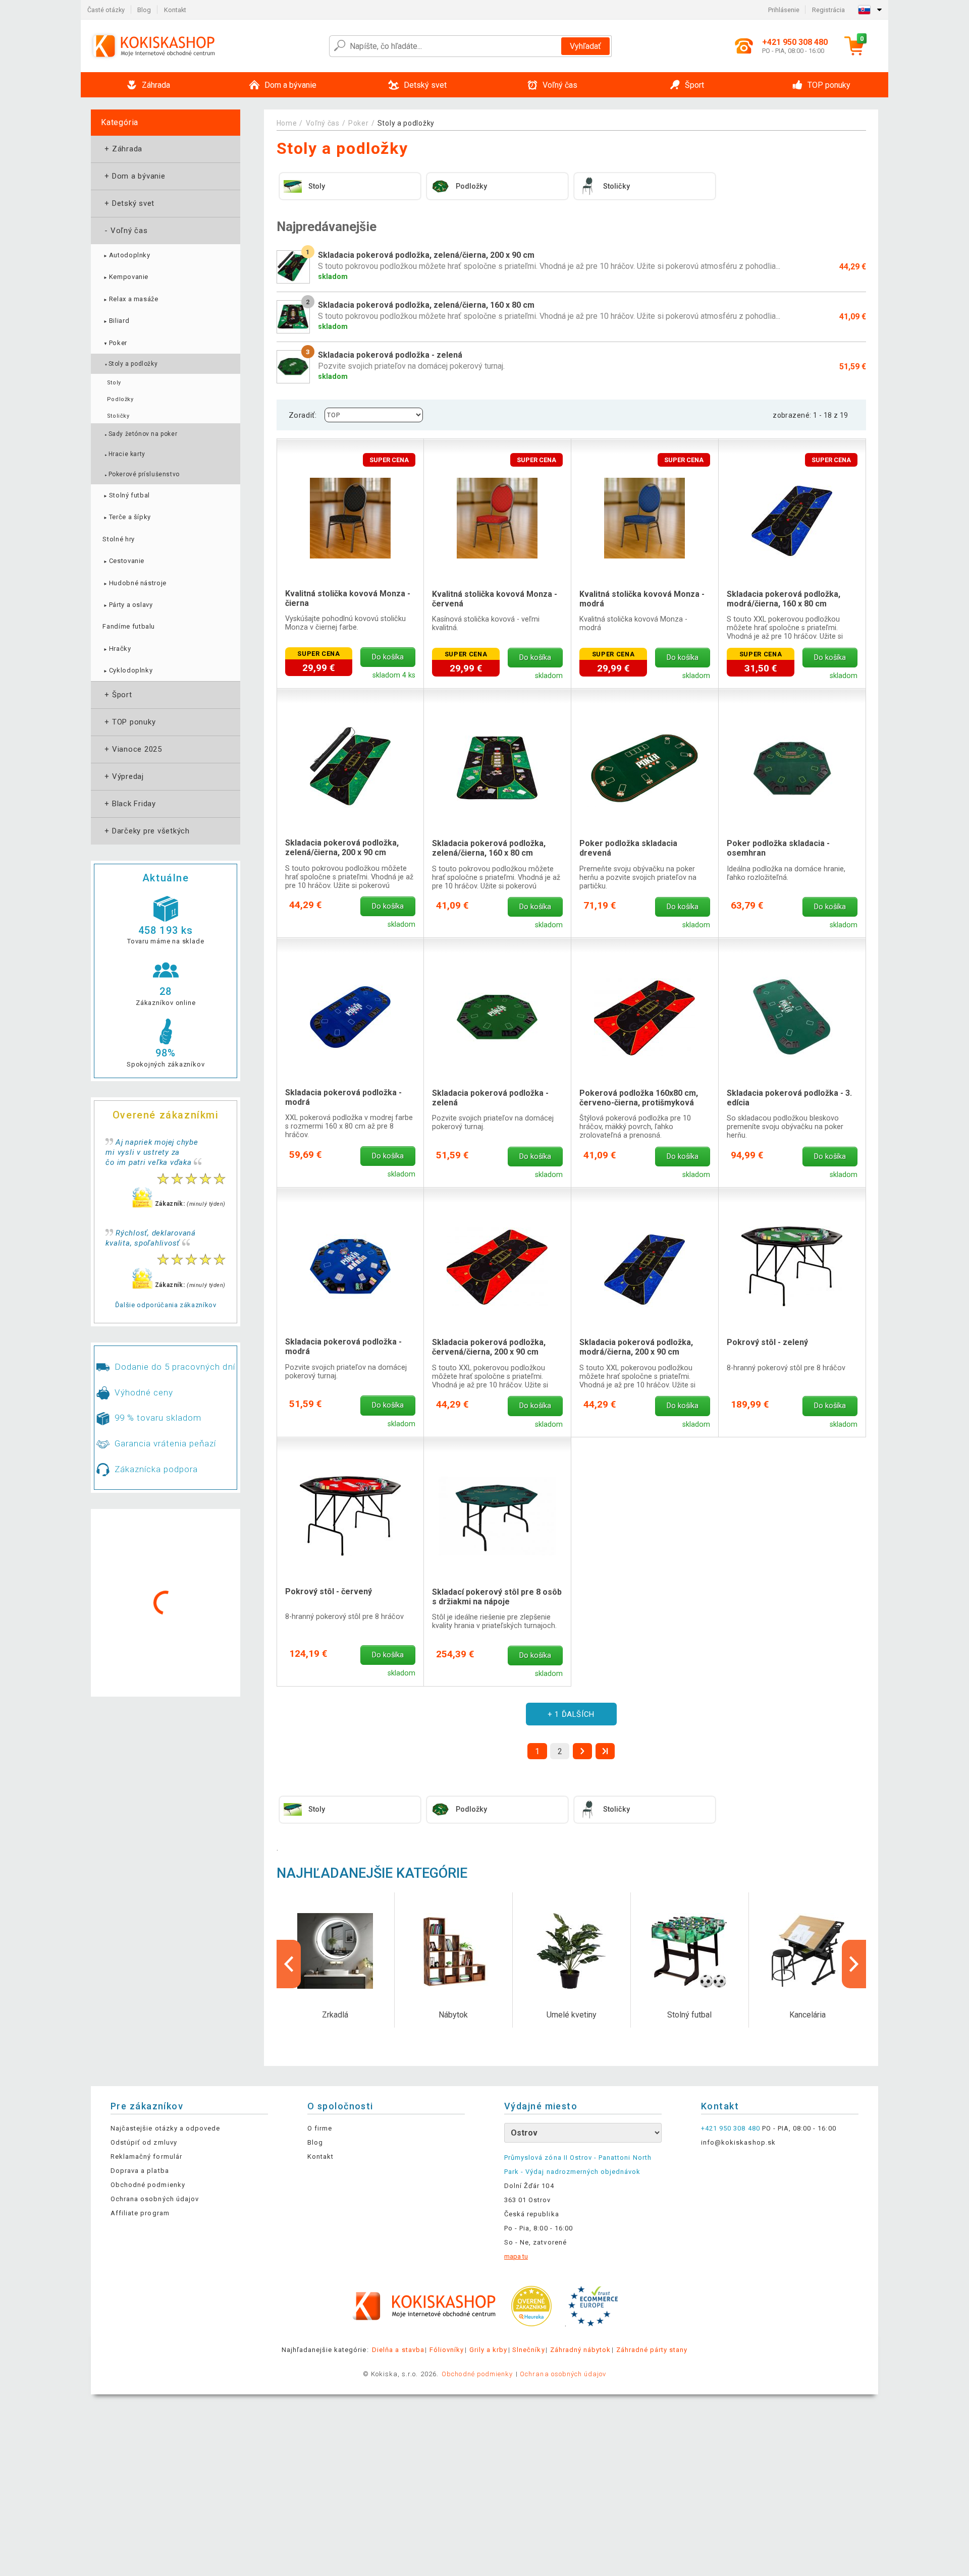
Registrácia (828, 10)
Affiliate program (140, 2213)
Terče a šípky (127, 517)
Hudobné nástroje (134, 583)
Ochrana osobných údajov (155, 2199)
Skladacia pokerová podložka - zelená (490, 1098)
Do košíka (388, 657)
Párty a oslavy (127, 605)
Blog (144, 10)
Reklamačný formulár (146, 2157)
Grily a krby (488, 2350)
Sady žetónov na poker (141, 434)
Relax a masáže (130, 299)
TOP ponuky (129, 722)
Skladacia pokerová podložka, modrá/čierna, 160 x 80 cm (784, 599)
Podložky (120, 399)
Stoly (114, 383)
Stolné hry (119, 539)
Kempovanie (125, 277)
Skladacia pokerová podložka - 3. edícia (789, 1098)
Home (287, 123)
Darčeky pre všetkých (146, 831)
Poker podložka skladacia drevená (628, 848)
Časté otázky (106, 10)
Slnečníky (528, 2350)
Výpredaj (123, 776)
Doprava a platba (140, 2171)
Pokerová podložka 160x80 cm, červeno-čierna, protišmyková (639, 1098)
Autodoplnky (126, 255)
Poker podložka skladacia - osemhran (778, 848)
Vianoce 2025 (132, 749)
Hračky (117, 649)
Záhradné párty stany (652, 2350)
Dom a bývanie (134, 176)
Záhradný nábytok (581, 2350)
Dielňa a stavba (398, 2350)
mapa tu (516, 2256)
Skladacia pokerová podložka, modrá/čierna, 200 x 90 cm (636, 1347)
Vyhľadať (585, 46)
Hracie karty (124, 454)
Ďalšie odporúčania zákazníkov (166, 1305)
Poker (115, 343)
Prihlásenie (784, 10)
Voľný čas (125, 231)
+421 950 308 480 (731, 2128)
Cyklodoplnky (127, 670)
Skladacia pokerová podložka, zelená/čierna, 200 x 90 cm (342, 848)
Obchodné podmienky (148, 2185)
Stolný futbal (126, 495)
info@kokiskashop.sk (738, 2142)
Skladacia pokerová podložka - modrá (343, 1097)
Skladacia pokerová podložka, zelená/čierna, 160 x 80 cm (489, 848)
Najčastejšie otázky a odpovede (165, 2128)
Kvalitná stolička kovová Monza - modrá (642, 599)
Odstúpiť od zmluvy (144, 2142)
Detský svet (128, 203)
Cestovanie (123, 561)
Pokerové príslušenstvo (142, 474)
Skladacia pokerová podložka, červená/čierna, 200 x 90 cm (489, 1347)
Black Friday (129, 804)
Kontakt (175, 10)
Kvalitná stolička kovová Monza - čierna (348, 598)
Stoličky (118, 416)
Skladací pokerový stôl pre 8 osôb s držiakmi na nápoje (497, 1597)
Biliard (116, 321)
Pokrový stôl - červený (329, 1591)
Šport (117, 695)
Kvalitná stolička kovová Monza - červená (495, 599)
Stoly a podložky (131, 364)
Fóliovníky (447, 2350)
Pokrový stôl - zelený (767, 1342)
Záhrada (122, 149)
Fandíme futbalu (129, 626)
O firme (320, 2128)
